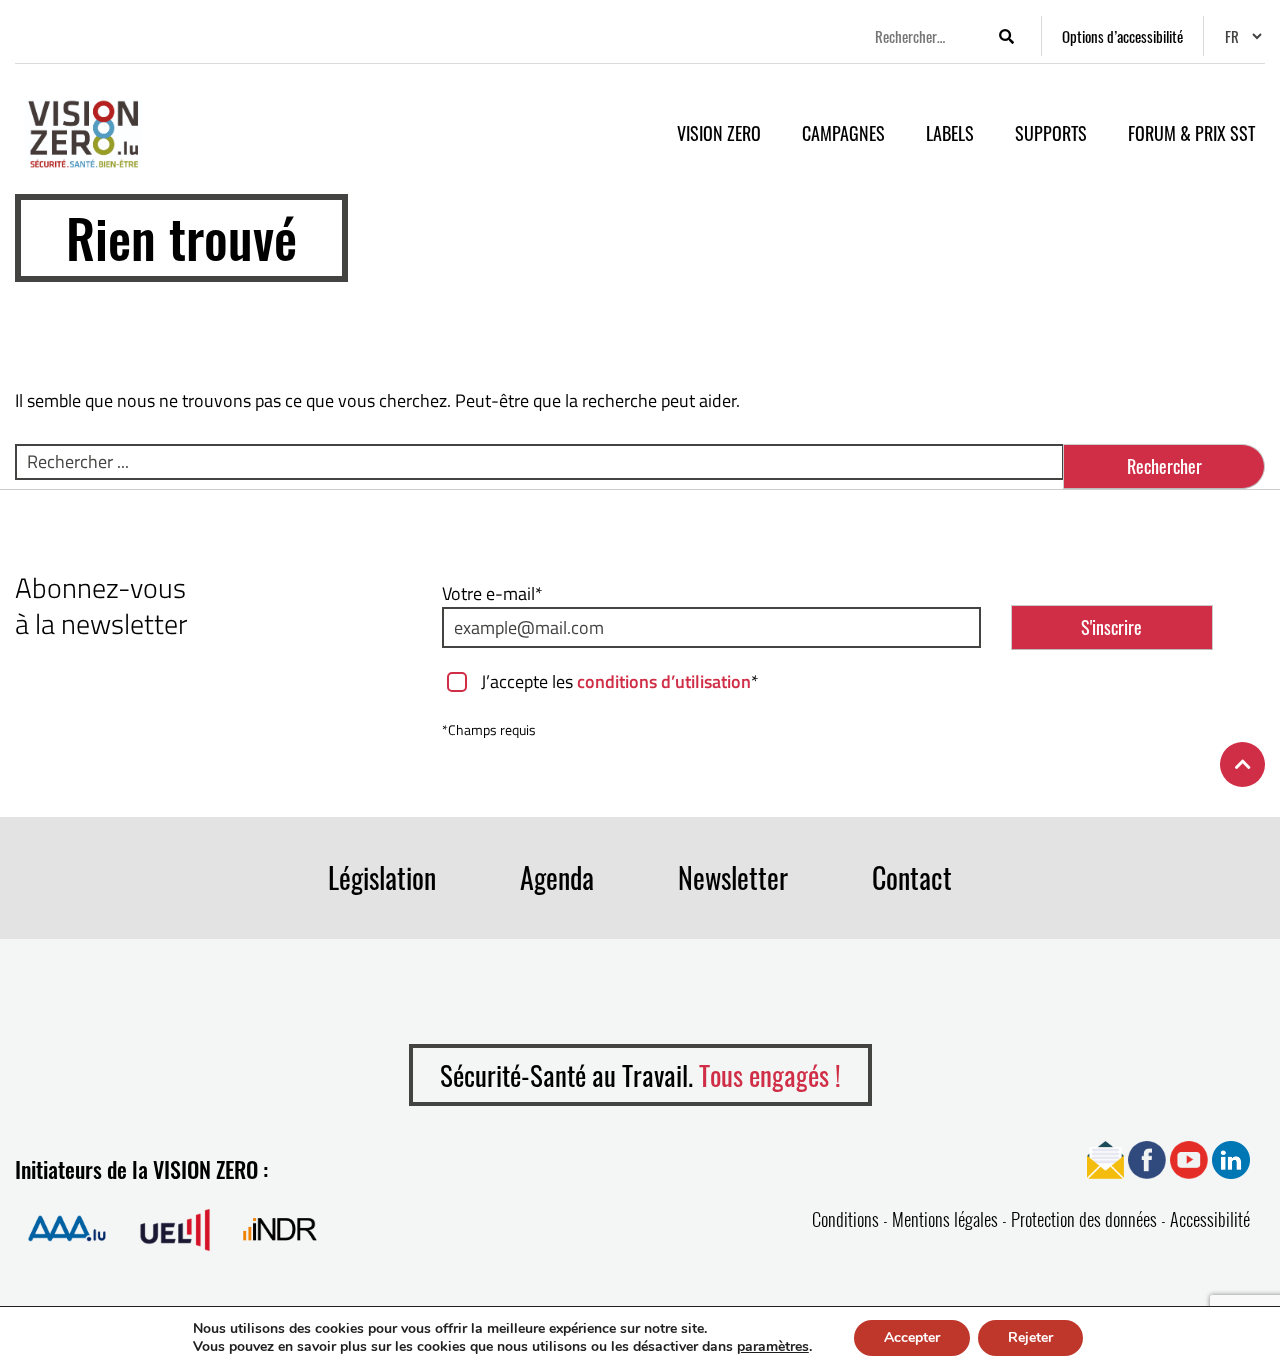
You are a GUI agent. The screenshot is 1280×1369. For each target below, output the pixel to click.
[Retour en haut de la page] (1242, 764)
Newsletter (733, 877)
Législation (382, 877)
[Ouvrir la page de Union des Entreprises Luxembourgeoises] (175, 1228)
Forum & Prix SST (1191, 133)
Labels (950, 133)
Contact (912, 877)
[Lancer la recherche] (1006, 36)
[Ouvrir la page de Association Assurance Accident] (67, 1228)
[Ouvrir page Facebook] (1147, 1158)
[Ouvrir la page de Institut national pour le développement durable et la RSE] (280, 1228)
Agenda (557, 877)
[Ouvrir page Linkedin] (1231, 1158)
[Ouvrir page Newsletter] (1105, 1158)
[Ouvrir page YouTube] (1189, 1158)
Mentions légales (945, 1219)
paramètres (773, 1347)
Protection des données (1084, 1219)
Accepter (912, 1337)
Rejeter (1030, 1337)
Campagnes (843, 133)
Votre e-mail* (492, 593)
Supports (1051, 133)
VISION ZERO (719, 133)
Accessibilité (1210, 1219)
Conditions (845, 1219)
